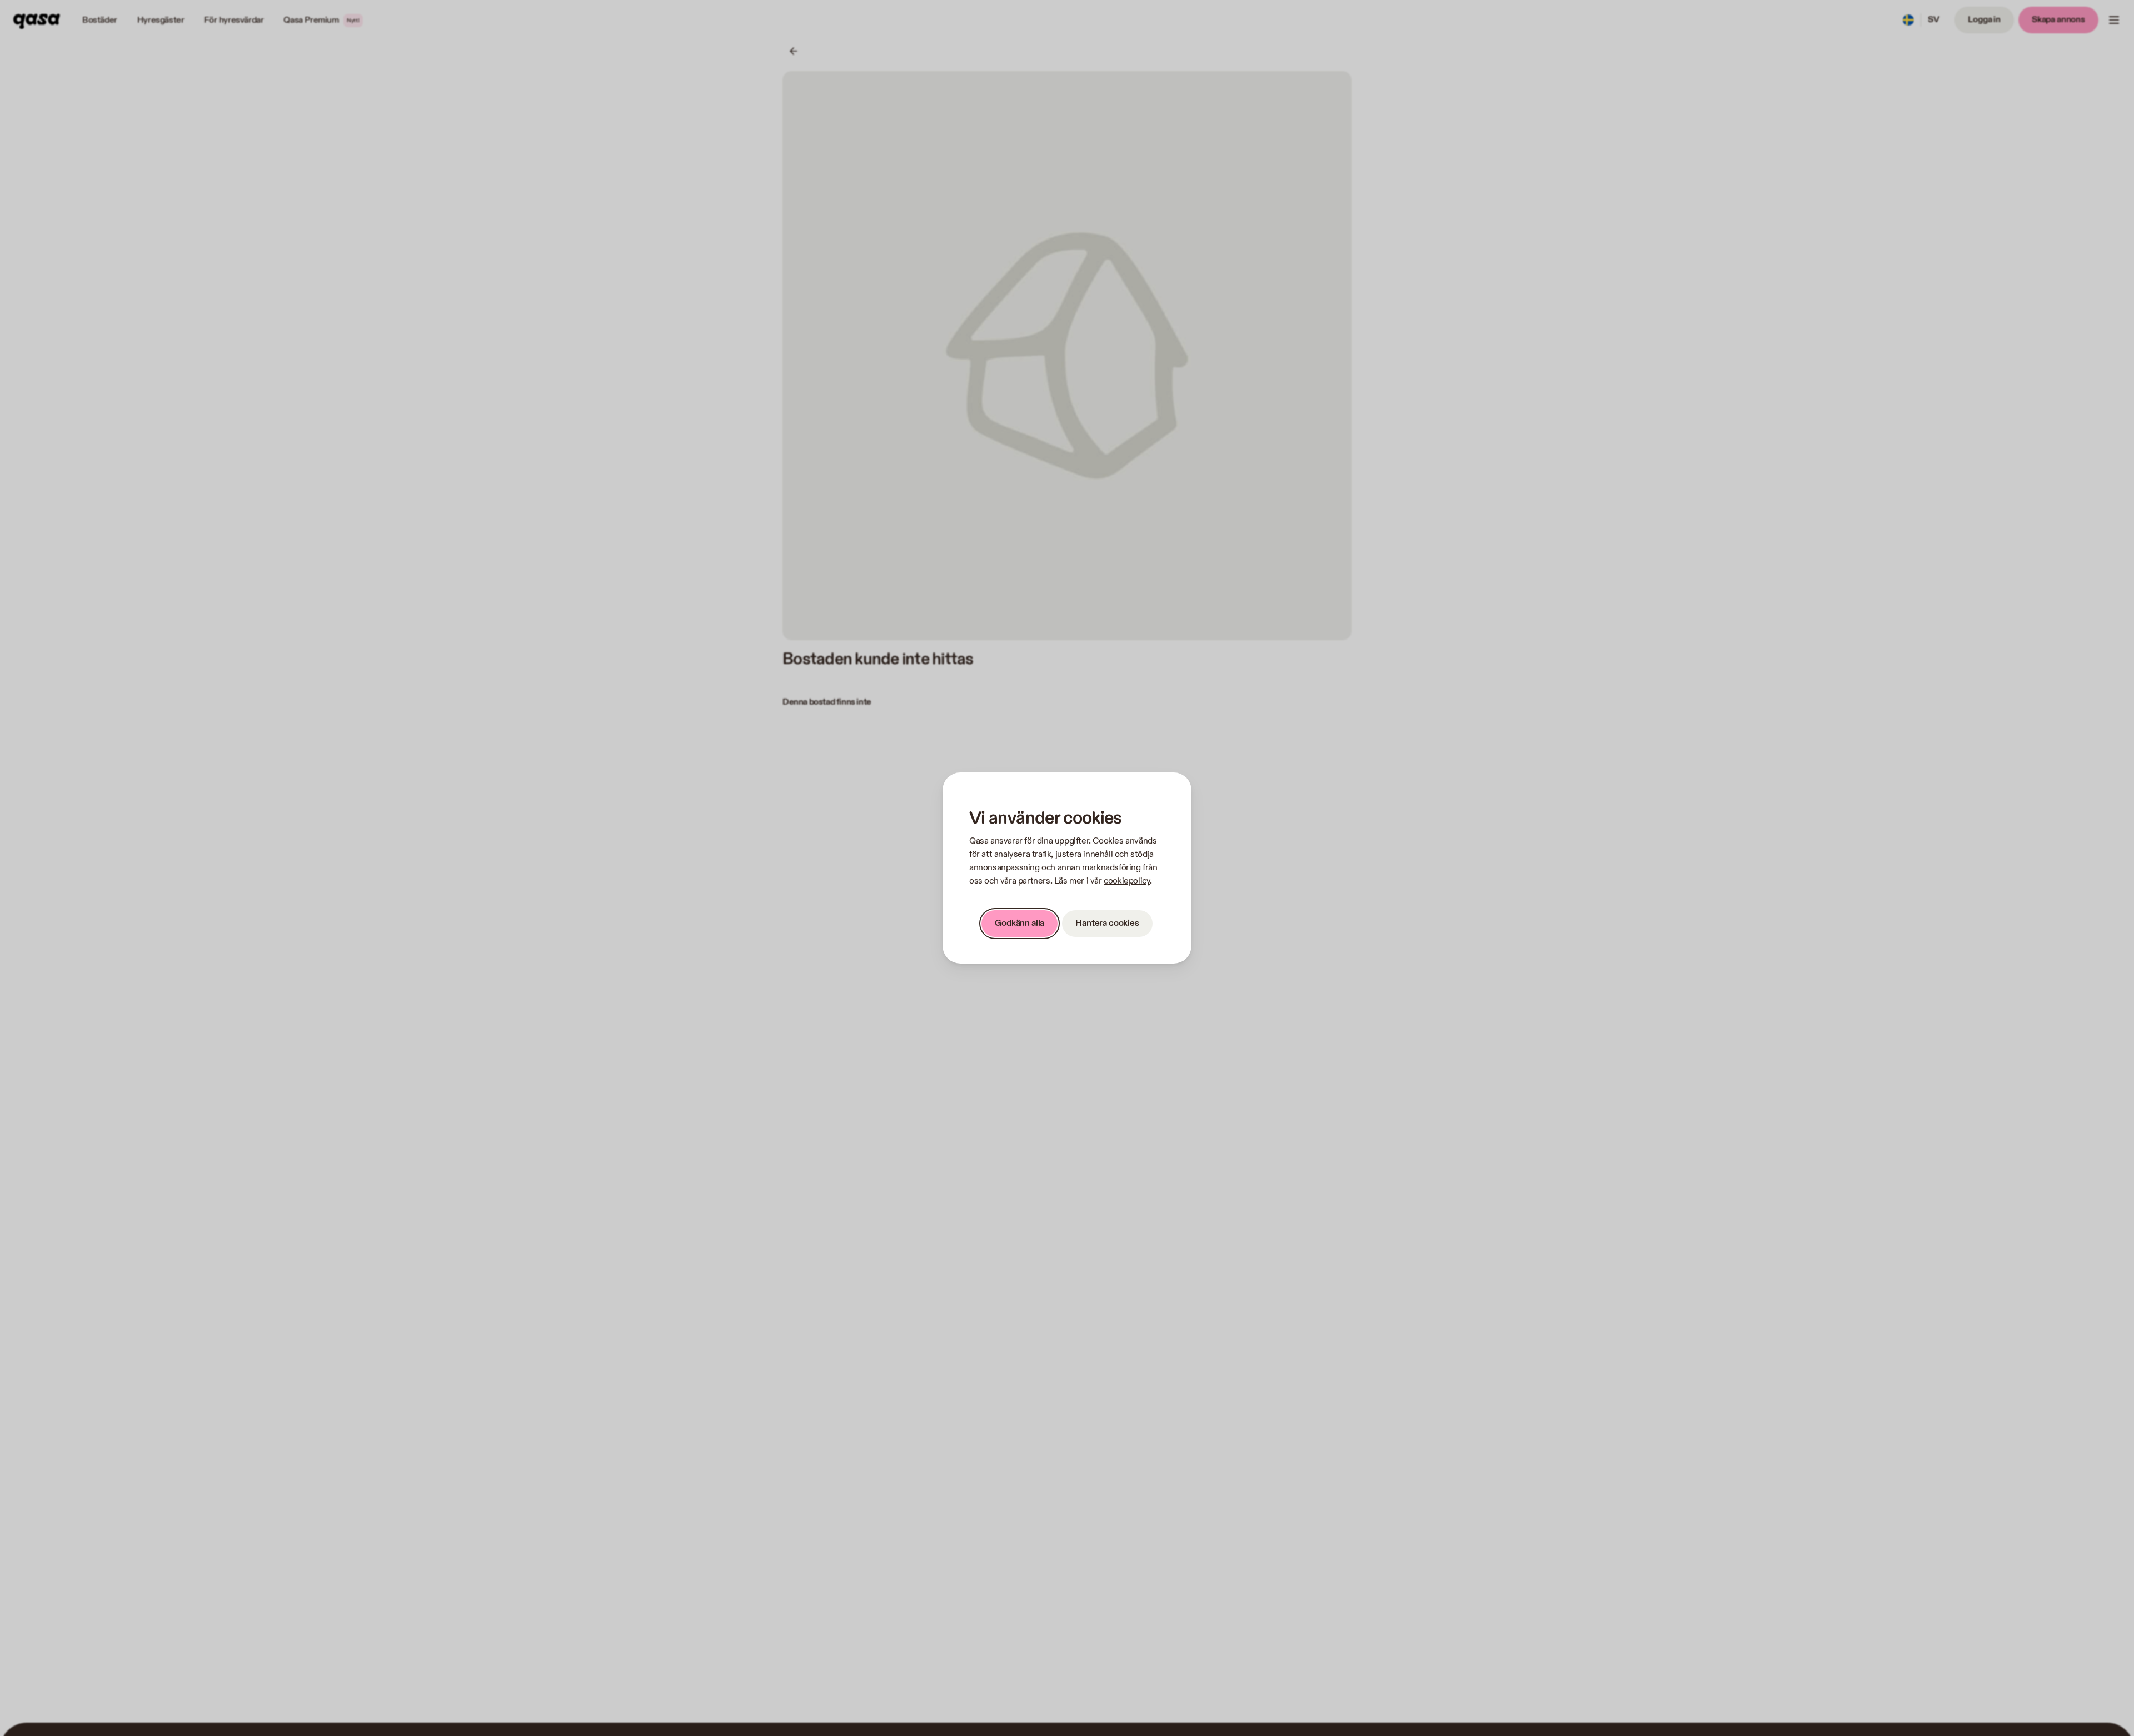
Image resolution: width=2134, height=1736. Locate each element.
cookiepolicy (1127, 881)
